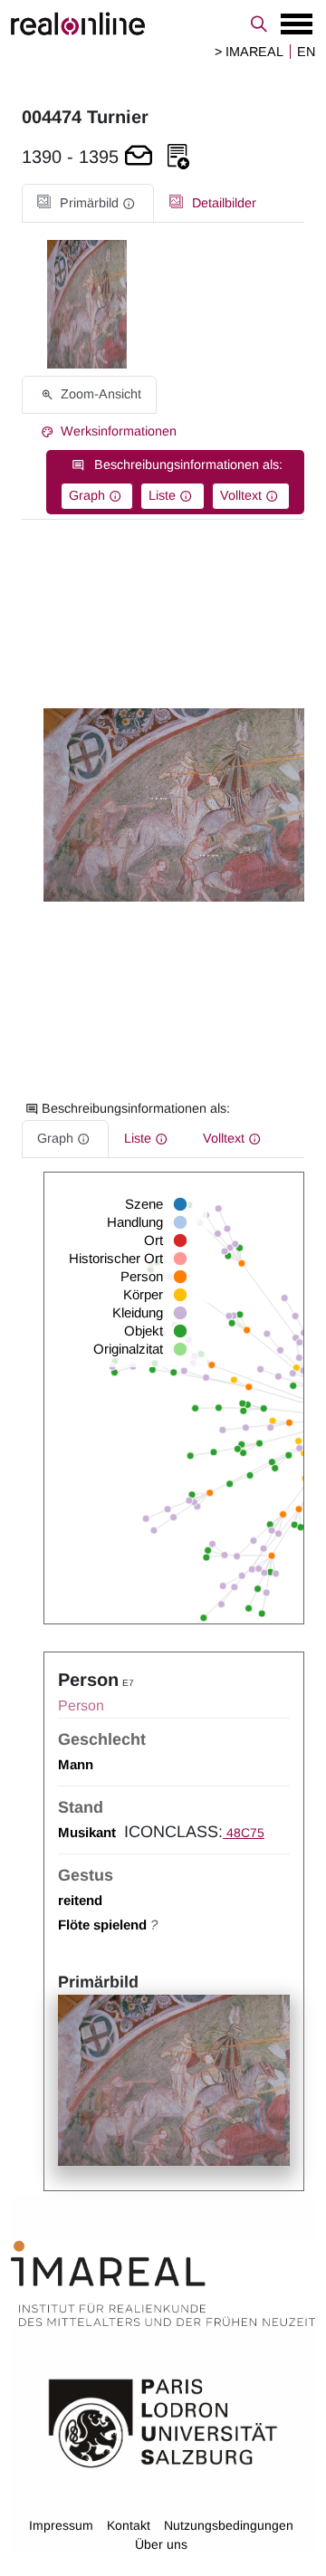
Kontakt (129, 2525)
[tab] (88, 203)
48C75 (244, 1833)
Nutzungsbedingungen (229, 2525)
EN (306, 52)
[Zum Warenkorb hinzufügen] (139, 157)
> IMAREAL (249, 52)
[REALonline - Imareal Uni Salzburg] (163, 24)
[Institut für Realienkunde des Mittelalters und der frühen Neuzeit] (163, 2284)
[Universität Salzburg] (163, 2422)
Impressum (61, 2525)
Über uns (161, 2544)
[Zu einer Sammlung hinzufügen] (178, 157)
